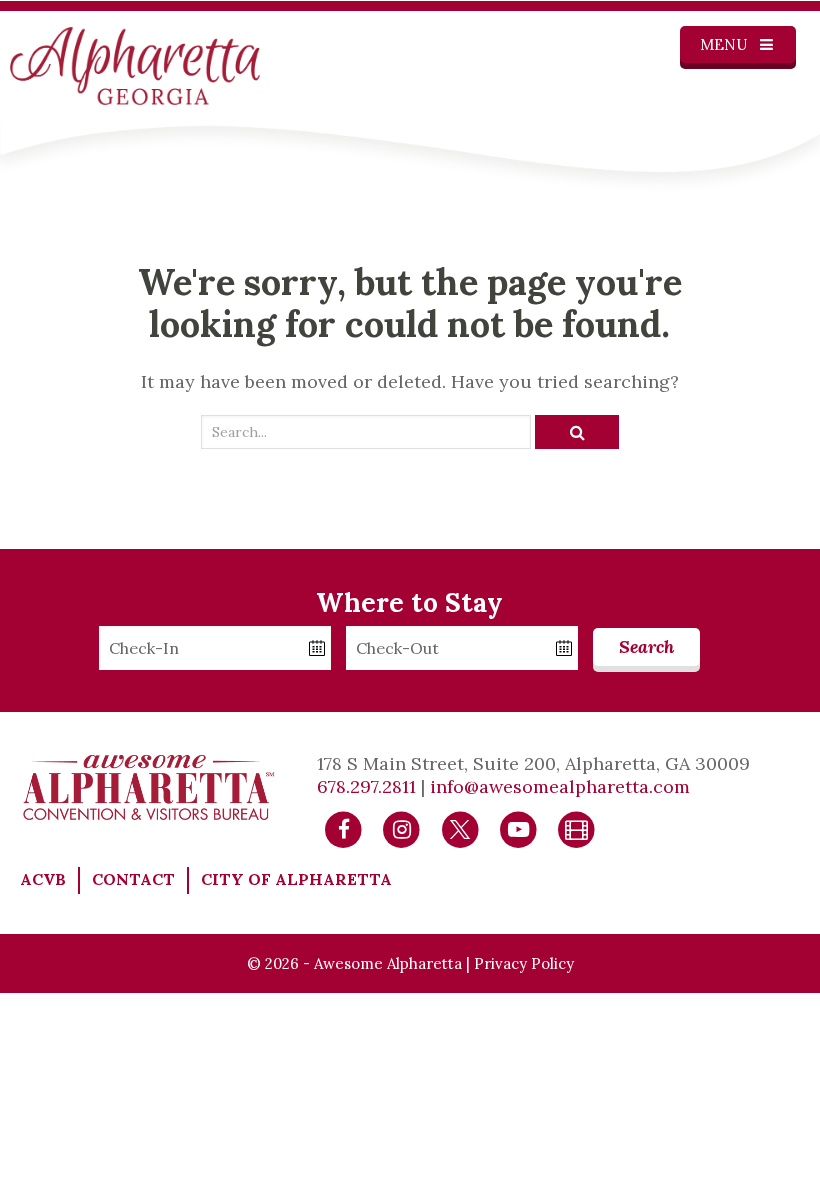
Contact (133, 879)
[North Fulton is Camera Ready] (576, 828)
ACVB (43, 879)
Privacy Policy (524, 963)
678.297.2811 (366, 786)
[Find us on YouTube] (518, 828)
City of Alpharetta (296, 879)
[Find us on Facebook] (343, 828)
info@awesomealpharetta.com (560, 786)
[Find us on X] (460, 828)
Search (646, 646)
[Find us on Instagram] (401, 828)
